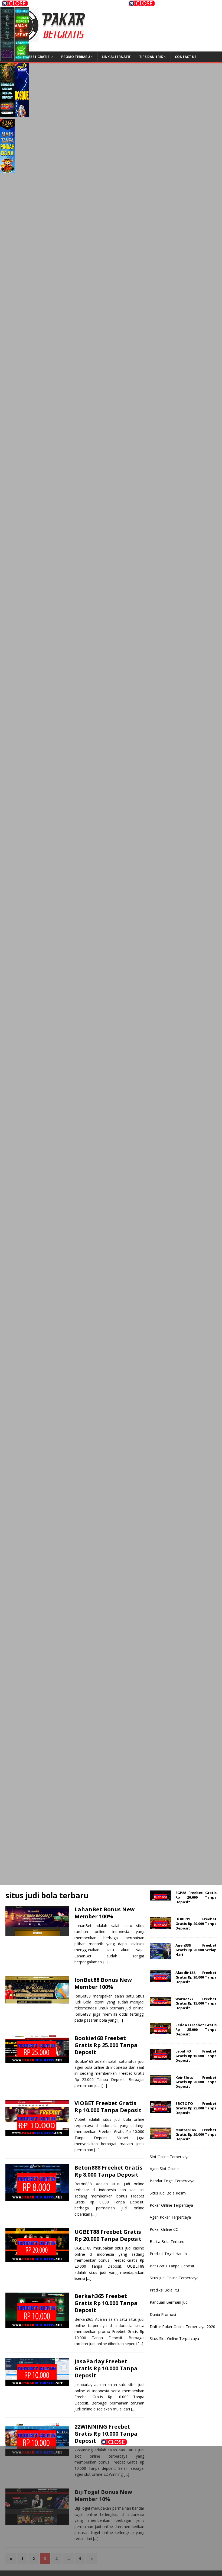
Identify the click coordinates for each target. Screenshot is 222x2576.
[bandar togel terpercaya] (111, 320)
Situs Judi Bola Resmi (168, 2193)
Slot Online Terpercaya (170, 2157)
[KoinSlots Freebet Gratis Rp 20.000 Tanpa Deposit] (161, 2082)
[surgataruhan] (111, 1348)
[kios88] (111, 927)
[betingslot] (111, 834)
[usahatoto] (111, 1582)
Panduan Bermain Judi (169, 2302)
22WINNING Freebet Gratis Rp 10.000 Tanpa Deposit (106, 2434)
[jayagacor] (7, 147)
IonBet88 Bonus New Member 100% (103, 1983)
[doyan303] (101, 35)
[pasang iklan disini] (111, 1862)
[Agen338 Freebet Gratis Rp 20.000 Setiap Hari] (161, 1956)
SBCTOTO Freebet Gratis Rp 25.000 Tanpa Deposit (196, 2108)
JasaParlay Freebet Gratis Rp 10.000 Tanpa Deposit (106, 2368)
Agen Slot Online (164, 2169)
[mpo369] (153, 2511)
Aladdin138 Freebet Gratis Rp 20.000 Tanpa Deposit (196, 1977)
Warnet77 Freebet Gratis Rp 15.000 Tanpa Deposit (196, 2003)
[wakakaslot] (111, 1395)
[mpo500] (7, 35)
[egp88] (111, 227)
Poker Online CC (164, 2229)
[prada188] (153, 2467)
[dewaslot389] (111, 1768)
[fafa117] (111, 694)
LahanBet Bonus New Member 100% (105, 1913)
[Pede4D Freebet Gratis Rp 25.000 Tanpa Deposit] (161, 2031)
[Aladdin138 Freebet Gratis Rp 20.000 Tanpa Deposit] (161, 1979)
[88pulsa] (111, 507)
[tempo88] (111, 1722)
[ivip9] (111, 787)
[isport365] (111, 1021)
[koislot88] (111, 460)
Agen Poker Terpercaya (170, 2217)
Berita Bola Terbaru (167, 2242)
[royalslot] (111, 881)
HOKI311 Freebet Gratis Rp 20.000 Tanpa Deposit (196, 1924)
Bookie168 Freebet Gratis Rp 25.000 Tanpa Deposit (106, 2045)
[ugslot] (111, 1675)
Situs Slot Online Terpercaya (174, 2339)
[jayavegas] (111, 1068)
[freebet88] (111, 367)
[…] (106, 1962)
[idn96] (111, 974)
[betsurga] (111, 1301)
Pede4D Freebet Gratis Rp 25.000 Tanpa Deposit (196, 2029)
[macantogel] (111, 600)
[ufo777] (111, 554)
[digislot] (111, 1161)
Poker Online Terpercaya (171, 2205)
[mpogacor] (153, 2554)
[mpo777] (111, 1488)
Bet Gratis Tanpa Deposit (172, 2266)
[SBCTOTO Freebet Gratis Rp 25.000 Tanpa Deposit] (161, 2109)
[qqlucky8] (22, 35)
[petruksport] (111, 1114)
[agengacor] (22, 91)
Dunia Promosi (163, 2314)
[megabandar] (111, 1815)
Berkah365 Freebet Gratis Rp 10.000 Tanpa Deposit (106, 2303)
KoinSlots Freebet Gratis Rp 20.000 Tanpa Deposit (196, 2082)
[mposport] (111, 1441)
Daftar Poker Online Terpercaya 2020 (182, 2327)
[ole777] (101, 91)
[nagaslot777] (69, 2511)
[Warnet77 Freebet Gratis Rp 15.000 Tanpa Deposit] (161, 2003)
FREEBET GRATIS (36, 57)
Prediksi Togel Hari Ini (169, 2254)
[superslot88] (111, 414)
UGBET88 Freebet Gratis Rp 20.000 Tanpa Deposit (108, 2235)
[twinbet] (69, 2554)
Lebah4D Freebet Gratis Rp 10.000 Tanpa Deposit (196, 2056)
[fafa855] (111, 647)
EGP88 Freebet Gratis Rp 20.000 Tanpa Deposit (196, 1897)
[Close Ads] (114, 2442)
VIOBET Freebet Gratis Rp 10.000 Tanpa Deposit (108, 2107)
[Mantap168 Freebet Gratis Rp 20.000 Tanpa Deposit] (161, 2135)
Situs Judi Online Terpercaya (174, 2278)
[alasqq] (111, 1628)
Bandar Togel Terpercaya (172, 2181)
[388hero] (101, 147)
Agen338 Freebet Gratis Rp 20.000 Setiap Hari (196, 1950)
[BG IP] (111, 1535)
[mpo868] (7, 91)
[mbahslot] (111, 1255)
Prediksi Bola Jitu (164, 2290)
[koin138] (111, 180)
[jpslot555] (69, 2467)
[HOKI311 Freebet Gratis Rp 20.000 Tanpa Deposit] (161, 1926)
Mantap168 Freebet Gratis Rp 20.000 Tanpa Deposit (196, 2134)
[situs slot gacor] (111, 741)
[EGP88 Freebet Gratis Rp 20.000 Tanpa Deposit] (161, 1897)
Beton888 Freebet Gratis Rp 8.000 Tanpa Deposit (108, 2171)
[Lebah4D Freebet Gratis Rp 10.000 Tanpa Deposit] (161, 2057)
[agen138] (111, 274)
